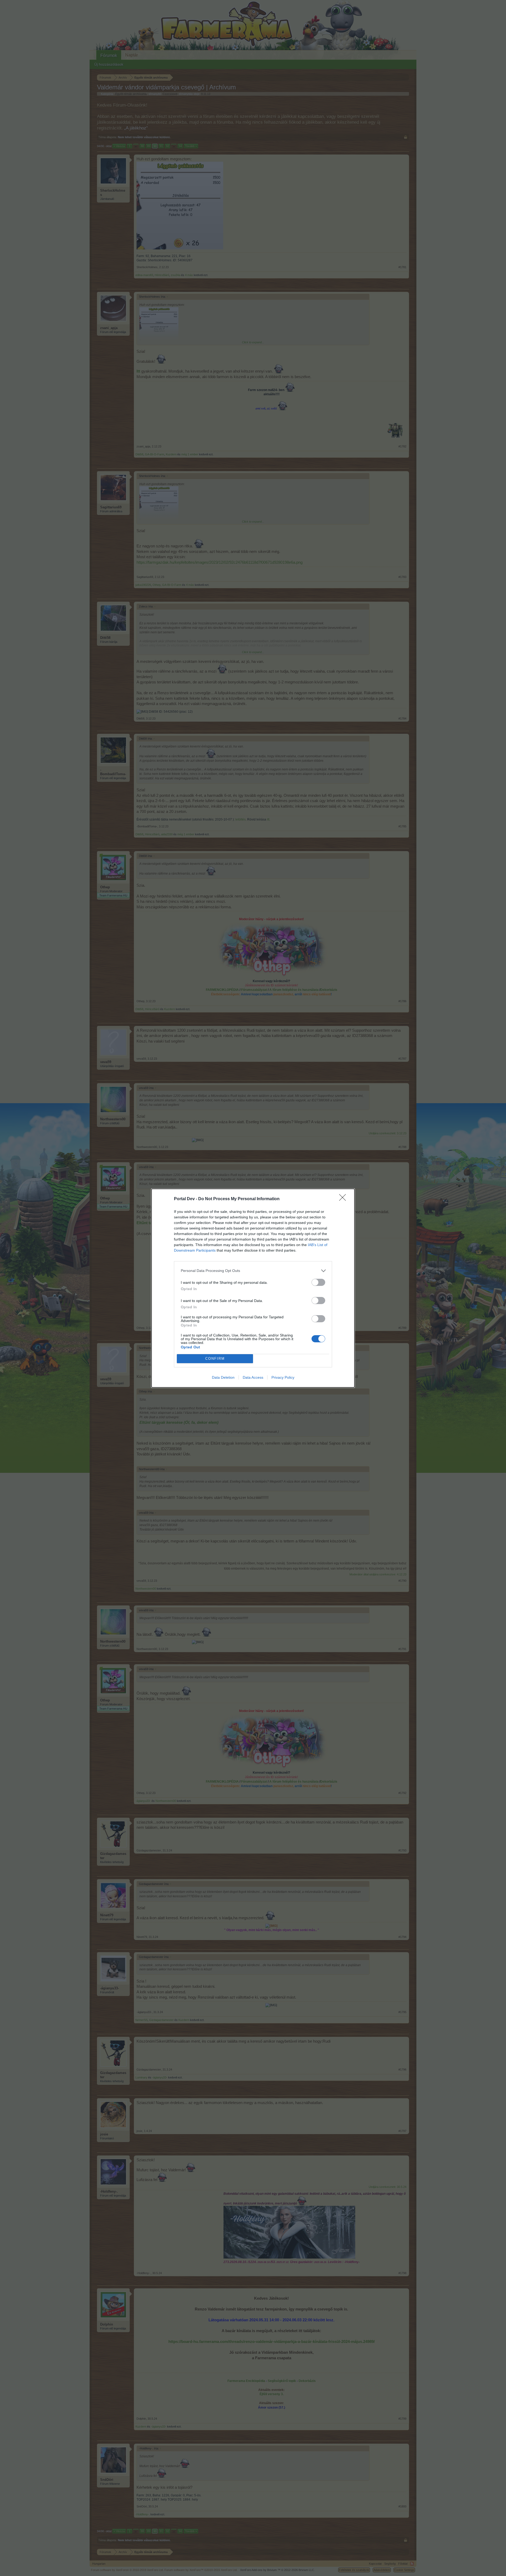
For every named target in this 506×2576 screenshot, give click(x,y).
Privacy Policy (283, 1377)
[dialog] (253, 1288)
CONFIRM (215, 1359)
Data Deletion (223, 1377)
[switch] (318, 1282)
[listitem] (253, 1271)
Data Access (253, 1377)
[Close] (344, 1199)
